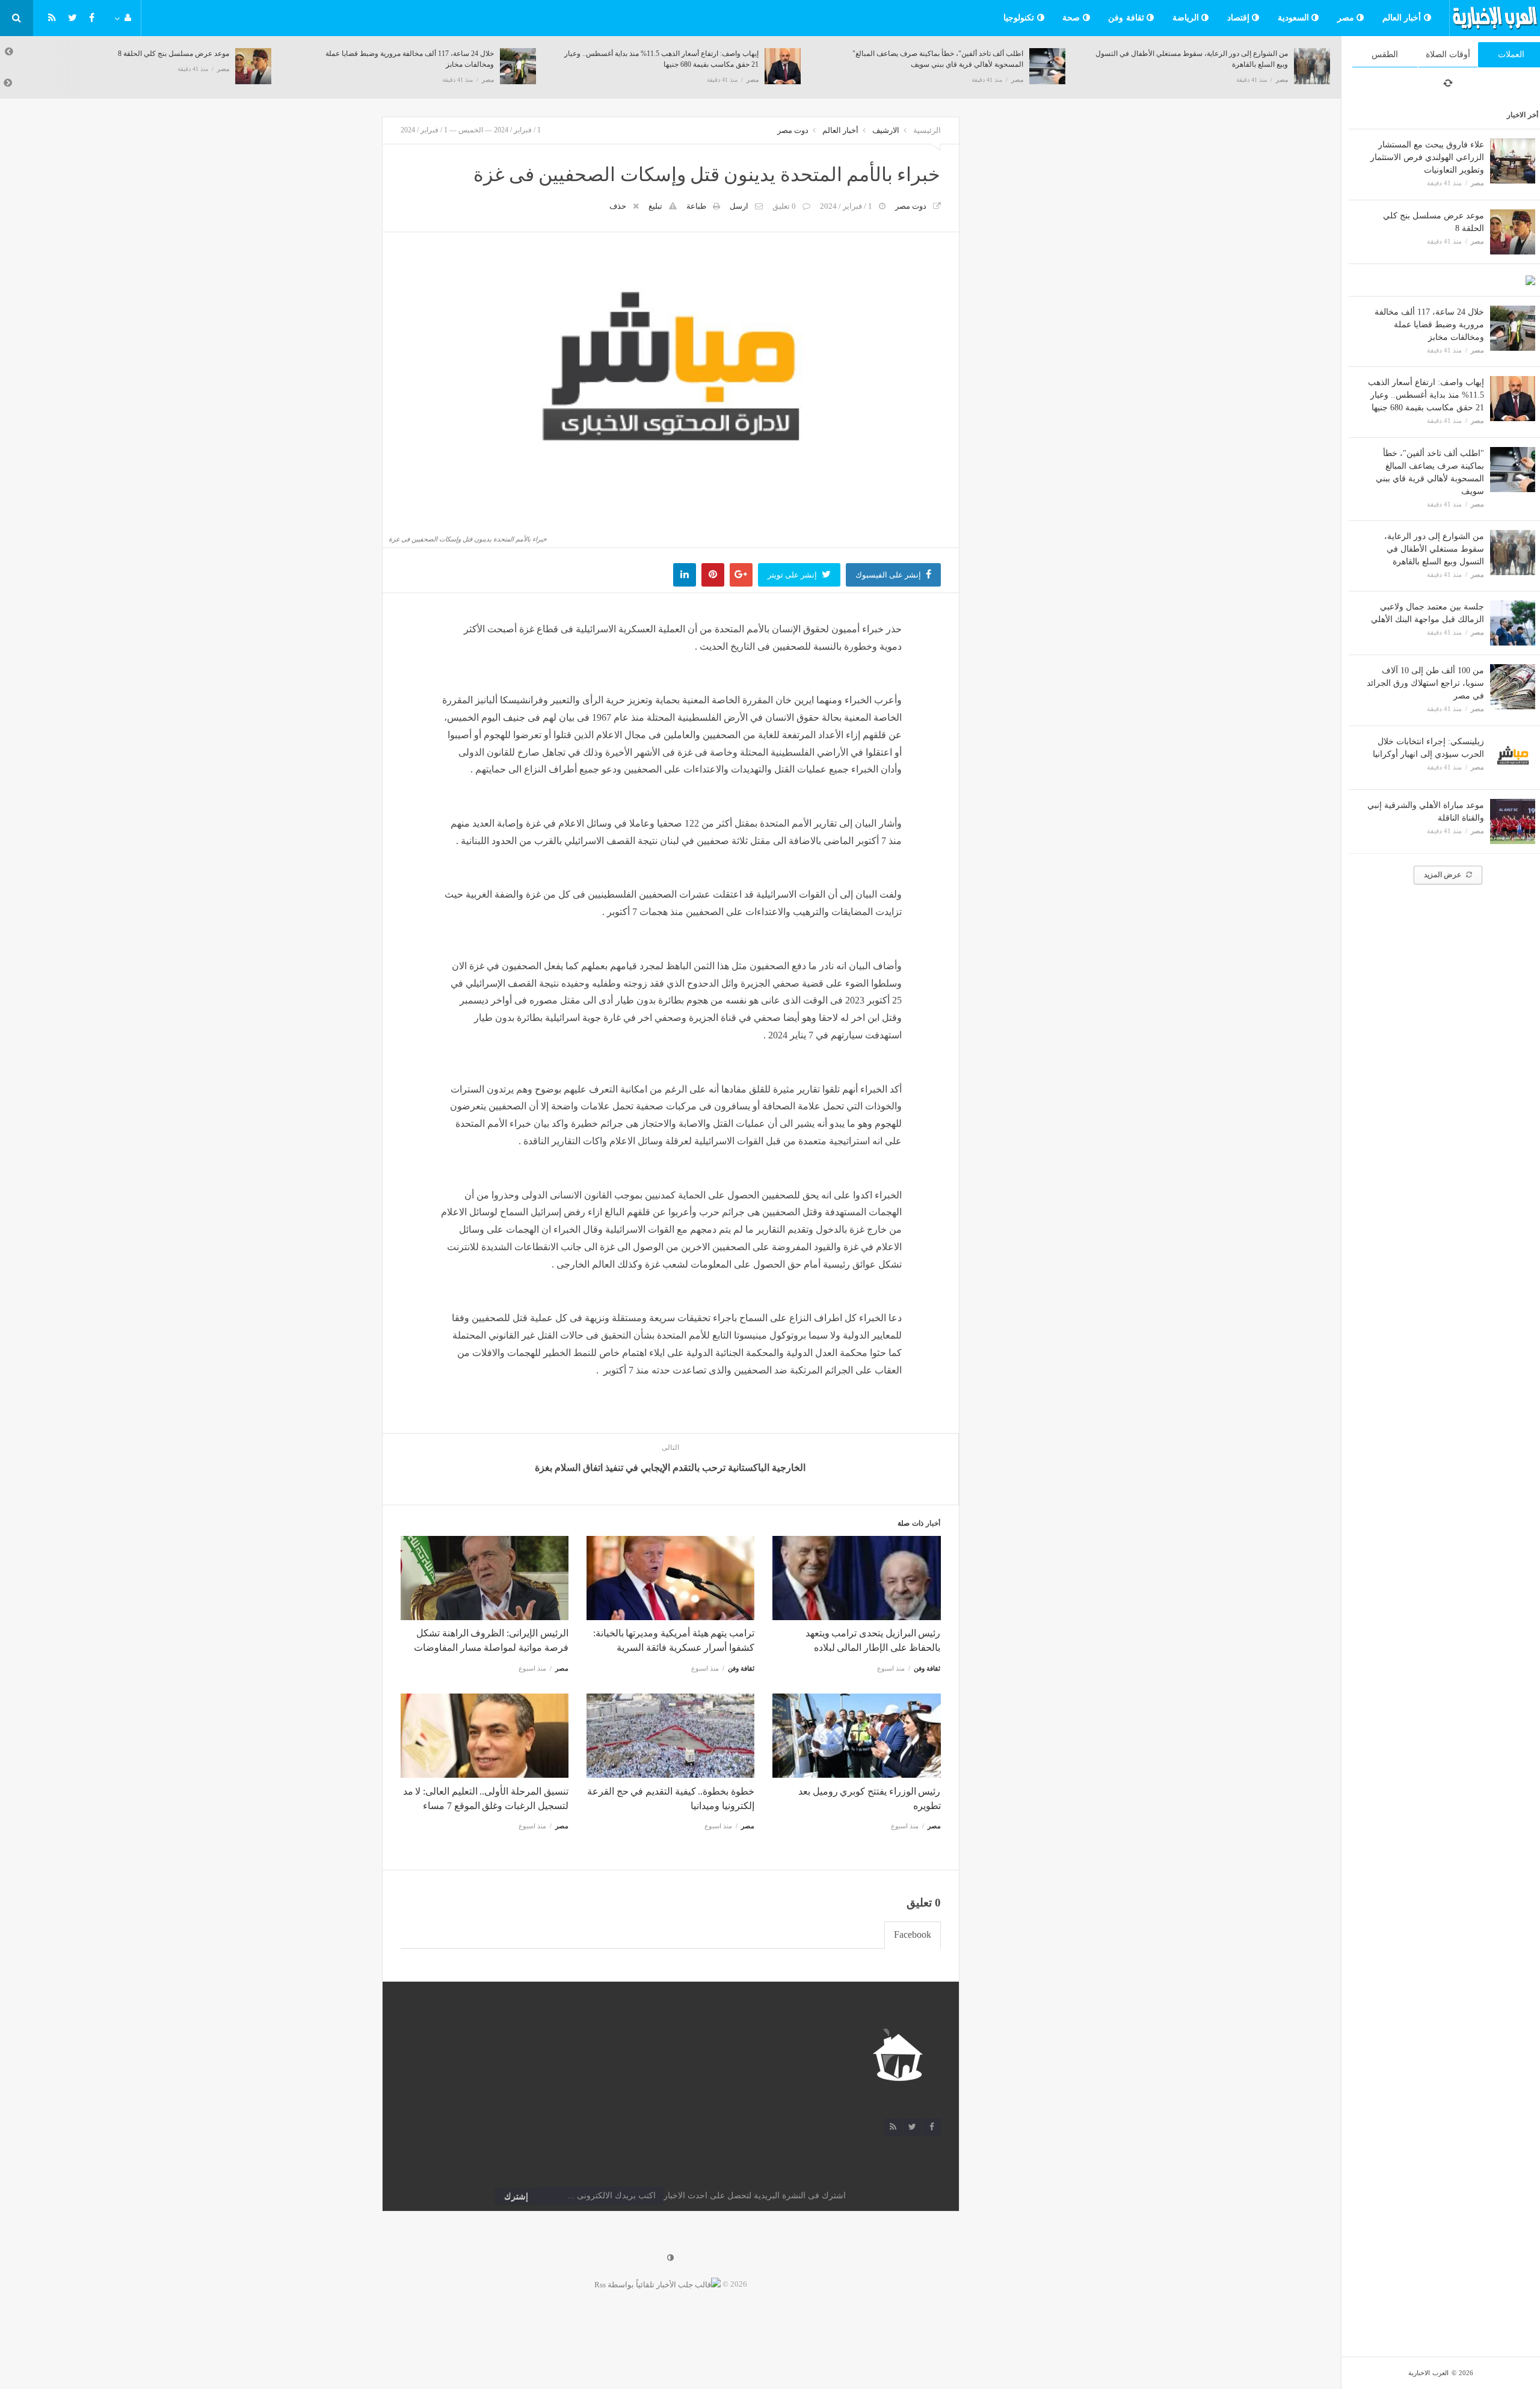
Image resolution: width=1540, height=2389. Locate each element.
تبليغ (655, 206)
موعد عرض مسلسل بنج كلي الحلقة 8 (162, 54)
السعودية (1295, 18)
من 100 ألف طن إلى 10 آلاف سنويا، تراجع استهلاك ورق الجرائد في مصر (1425, 683)
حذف (618, 206)
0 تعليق (784, 206)
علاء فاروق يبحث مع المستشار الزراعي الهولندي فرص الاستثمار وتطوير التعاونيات (1427, 157)
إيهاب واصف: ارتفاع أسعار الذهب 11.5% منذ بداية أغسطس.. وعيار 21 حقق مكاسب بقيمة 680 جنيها (1426, 395)
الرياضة (1187, 18)
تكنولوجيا (1020, 18)
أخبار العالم (1403, 18)
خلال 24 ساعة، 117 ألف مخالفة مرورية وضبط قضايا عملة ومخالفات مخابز (1429, 325)
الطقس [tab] (1385, 54)
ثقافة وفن (1127, 18)
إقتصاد (1240, 18)
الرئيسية (927, 130)
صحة (1073, 18)
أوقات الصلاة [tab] (1448, 54)
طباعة (696, 206)
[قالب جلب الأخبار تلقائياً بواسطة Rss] (658, 2284)
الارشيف (886, 130)
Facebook (913, 1934)
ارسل (739, 206)
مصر (1347, 18)
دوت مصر (793, 130)
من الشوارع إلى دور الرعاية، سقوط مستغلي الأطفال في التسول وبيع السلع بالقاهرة (1434, 549)
